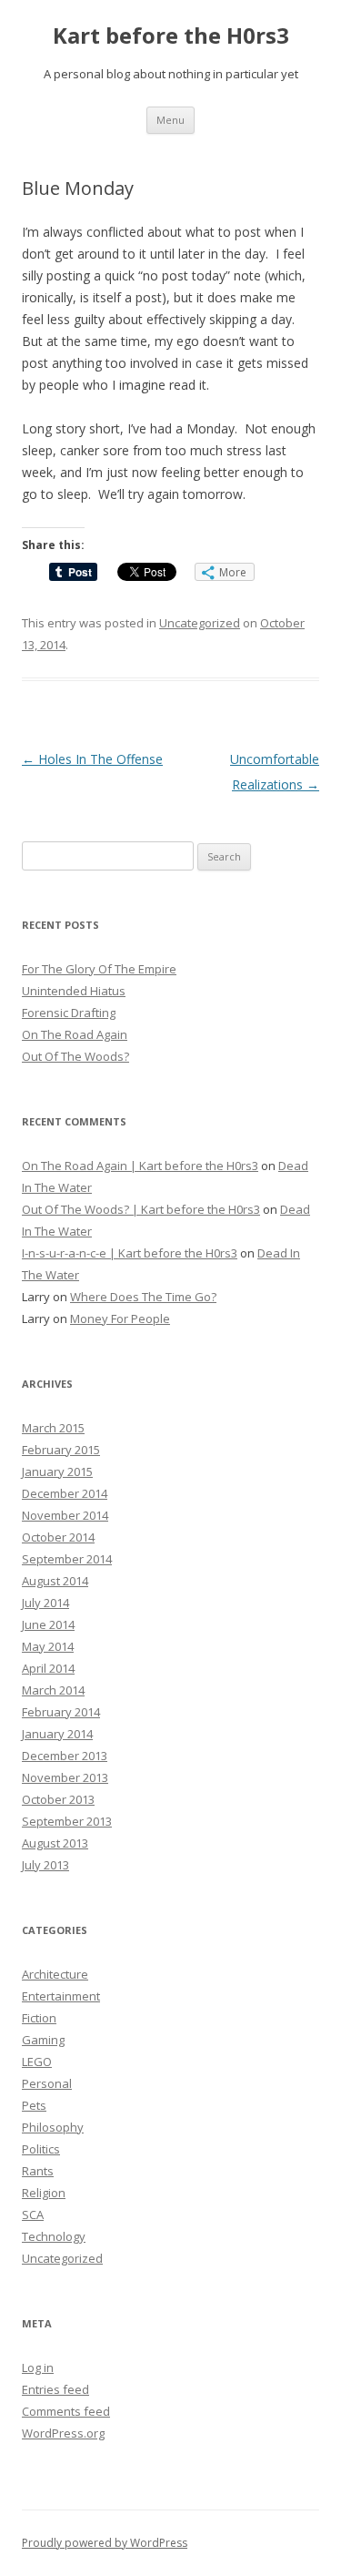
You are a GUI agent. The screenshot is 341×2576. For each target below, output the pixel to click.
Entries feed (55, 2389)
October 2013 (58, 1799)
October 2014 (58, 1537)
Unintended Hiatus (74, 991)
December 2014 (65, 1493)
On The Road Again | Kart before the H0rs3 (140, 1166)
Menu (170, 120)
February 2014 (61, 1712)
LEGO (37, 2062)
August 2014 (55, 1581)
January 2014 (57, 1734)
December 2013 (65, 1756)
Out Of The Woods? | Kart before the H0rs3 (141, 1209)
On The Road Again (75, 1034)
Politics (41, 2149)
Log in (38, 2367)
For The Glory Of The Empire (99, 969)
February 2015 (61, 1450)
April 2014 (48, 1668)
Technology (54, 2236)
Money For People (120, 1319)
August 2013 (55, 1843)
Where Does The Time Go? (143, 1297)
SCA (33, 2215)
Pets (34, 2105)
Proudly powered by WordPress (105, 2543)
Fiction (39, 2018)
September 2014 (67, 1559)
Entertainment (61, 1996)
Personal (47, 2083)
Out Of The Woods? (75, 1056)
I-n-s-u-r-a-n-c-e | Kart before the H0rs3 (130, 1253)
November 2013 (65, 1777)
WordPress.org (63, 2433)
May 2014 (48, 1646)
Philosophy (53, 2127)
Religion (44, 2193)
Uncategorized (200, 623)
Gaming (43, 2040)
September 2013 (67, 1821)
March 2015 (53, 1428)
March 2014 (53, 1690)
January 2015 (57, 1471)
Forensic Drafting (69, 1013)
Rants (38, 2171)
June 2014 (48, 1624)
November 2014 (65, 1515)
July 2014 (45, 1603)
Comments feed (66, 2411)
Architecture (55, 1974)
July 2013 (45, 1865)
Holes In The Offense (92, 759)
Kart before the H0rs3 (171, 36)
